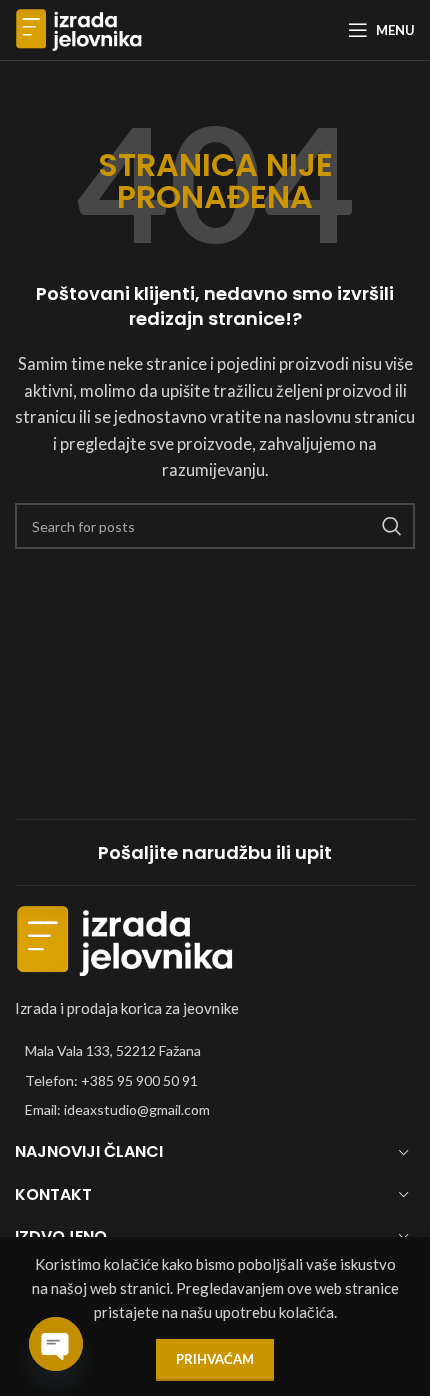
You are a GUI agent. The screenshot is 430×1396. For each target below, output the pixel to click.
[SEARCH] (392, 526)
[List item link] (215, 1081)
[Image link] (125, 939)
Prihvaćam (215, 1359)
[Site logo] (79, 28)
